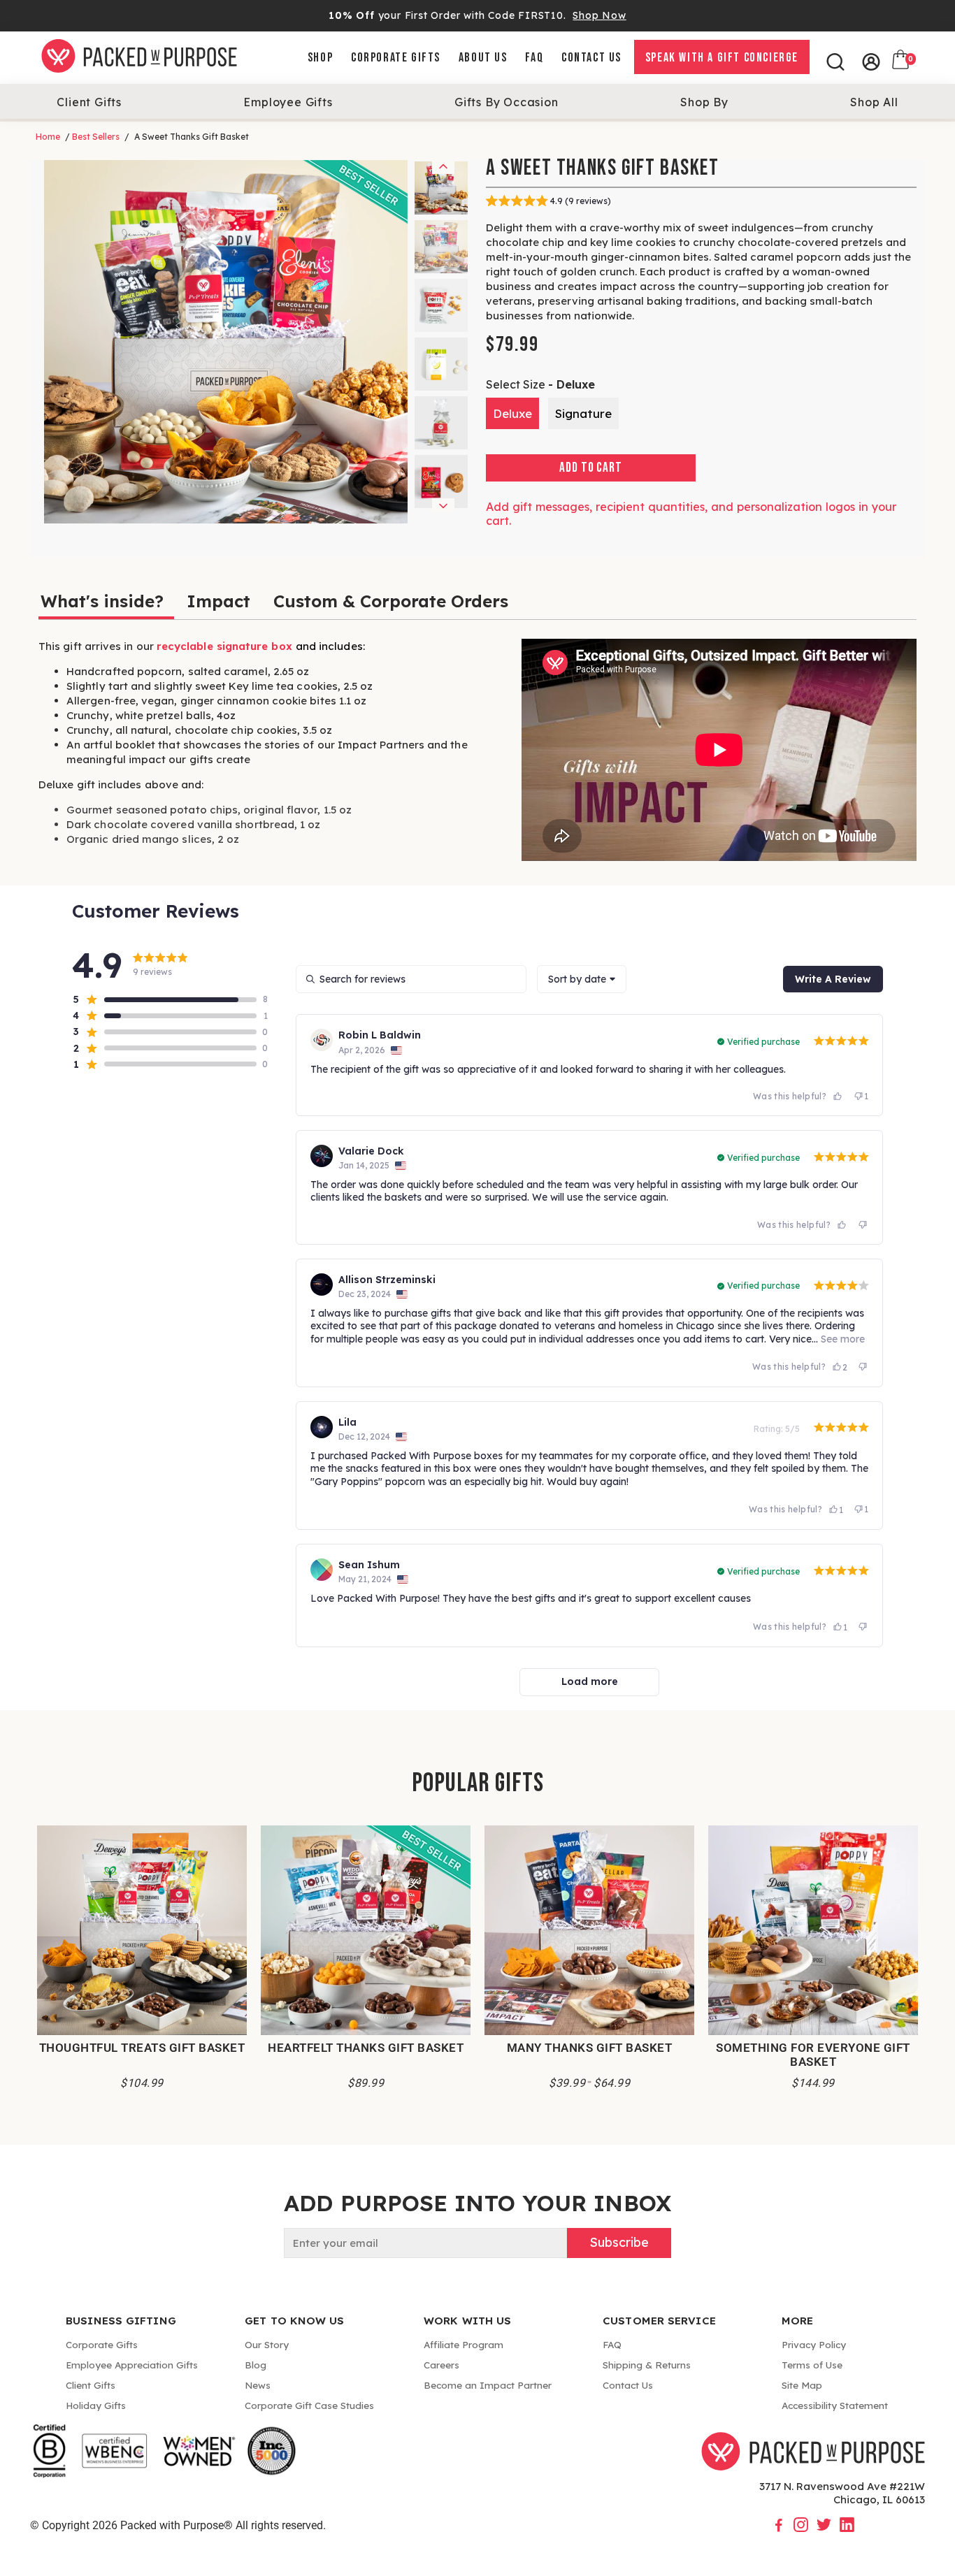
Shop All (874, 102)
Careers (441, 2365)
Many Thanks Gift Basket (590, 2048)
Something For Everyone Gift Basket (813, 2055)
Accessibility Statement (835, 2405)
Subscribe (619, 2242)
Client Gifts (89, 102)
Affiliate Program (464, 2344)
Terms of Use (812, 2365)
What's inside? (102, 601)
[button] (164, 999)
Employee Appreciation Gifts (132, 2365)
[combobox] (582, 979)
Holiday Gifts (96, 2405)
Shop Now (599, 15)
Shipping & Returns (647, 2365)
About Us (483, 58)
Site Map (802, 2385)
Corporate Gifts (396, 58)
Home (48, 137)
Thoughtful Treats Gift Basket (142, 2048)
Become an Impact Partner (488, 2385)
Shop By (704, 102)
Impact (218, 601)
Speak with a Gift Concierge (722, 58)
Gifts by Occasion (507, 102)
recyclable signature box (224, 646)
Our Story (267, 2344)
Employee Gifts (288, 102)
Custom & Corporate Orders (391, 601)
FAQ (534, 58)
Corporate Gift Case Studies (309, 2405)
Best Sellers (96, 137)
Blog (256, 2365)
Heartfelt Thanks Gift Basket (366, 2048)
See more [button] (841, 1339)
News (258, 2385)
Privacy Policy (814, 2344)
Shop (320, 58)
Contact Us (591, 58)
